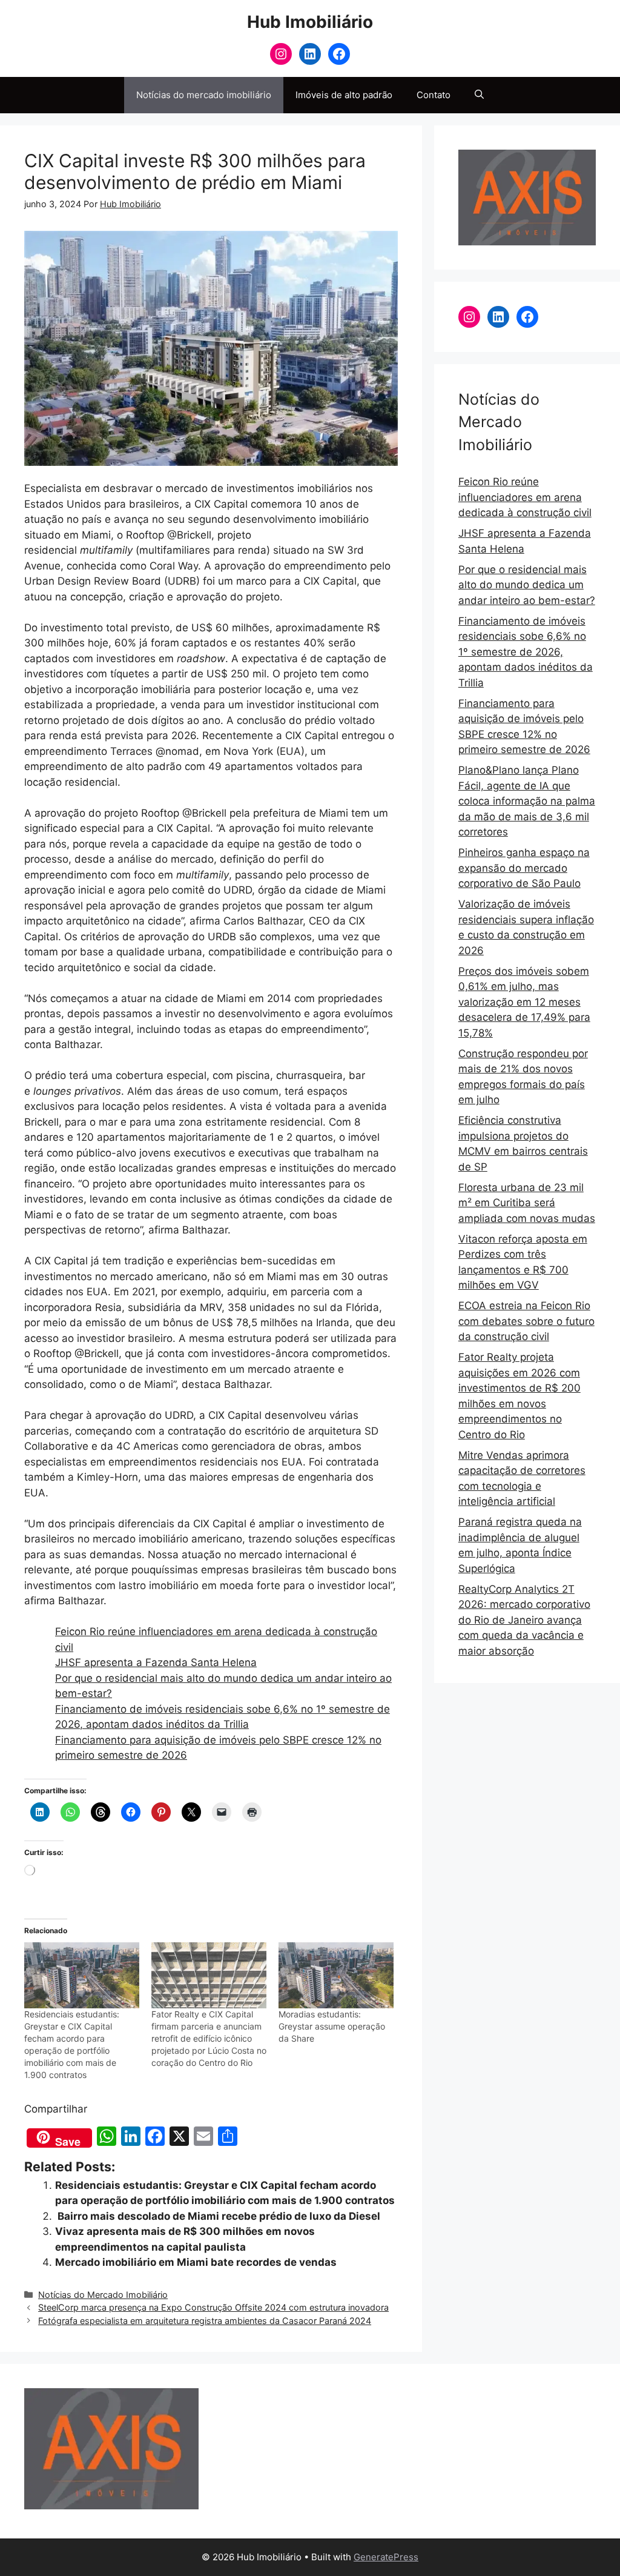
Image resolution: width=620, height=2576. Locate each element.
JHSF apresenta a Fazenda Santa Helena (156, 1662)
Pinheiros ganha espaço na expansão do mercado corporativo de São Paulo (524, 868)
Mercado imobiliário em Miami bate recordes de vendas (196, 2262)
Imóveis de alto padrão (344, 95)
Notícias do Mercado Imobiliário (103, 2295)
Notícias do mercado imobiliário (204, 95)
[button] (479, 95)
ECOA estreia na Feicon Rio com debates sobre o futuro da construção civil (526, 1321)
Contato (434, 95)
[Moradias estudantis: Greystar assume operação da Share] (336, 1975)
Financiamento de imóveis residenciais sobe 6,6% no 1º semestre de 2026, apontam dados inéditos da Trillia (526, 652)
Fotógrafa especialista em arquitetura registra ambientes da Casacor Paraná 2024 (205, 2321)
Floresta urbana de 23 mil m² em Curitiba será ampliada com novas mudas (527, 1203)
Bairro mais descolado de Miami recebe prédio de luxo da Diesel (218, 2216)
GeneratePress (386, 2557)
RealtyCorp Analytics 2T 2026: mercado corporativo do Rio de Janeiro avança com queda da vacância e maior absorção (524, 1620)
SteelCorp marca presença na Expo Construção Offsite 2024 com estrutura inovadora (213, 2307)
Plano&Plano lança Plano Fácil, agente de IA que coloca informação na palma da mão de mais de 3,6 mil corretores (527, 801)
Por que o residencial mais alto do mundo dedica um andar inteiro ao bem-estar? (527, 585)
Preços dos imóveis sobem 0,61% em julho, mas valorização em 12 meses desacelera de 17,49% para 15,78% (524, 1002)
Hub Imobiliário (310, 22)
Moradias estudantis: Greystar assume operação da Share (332, 2026)
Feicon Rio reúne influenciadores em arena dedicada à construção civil (525, 497)
